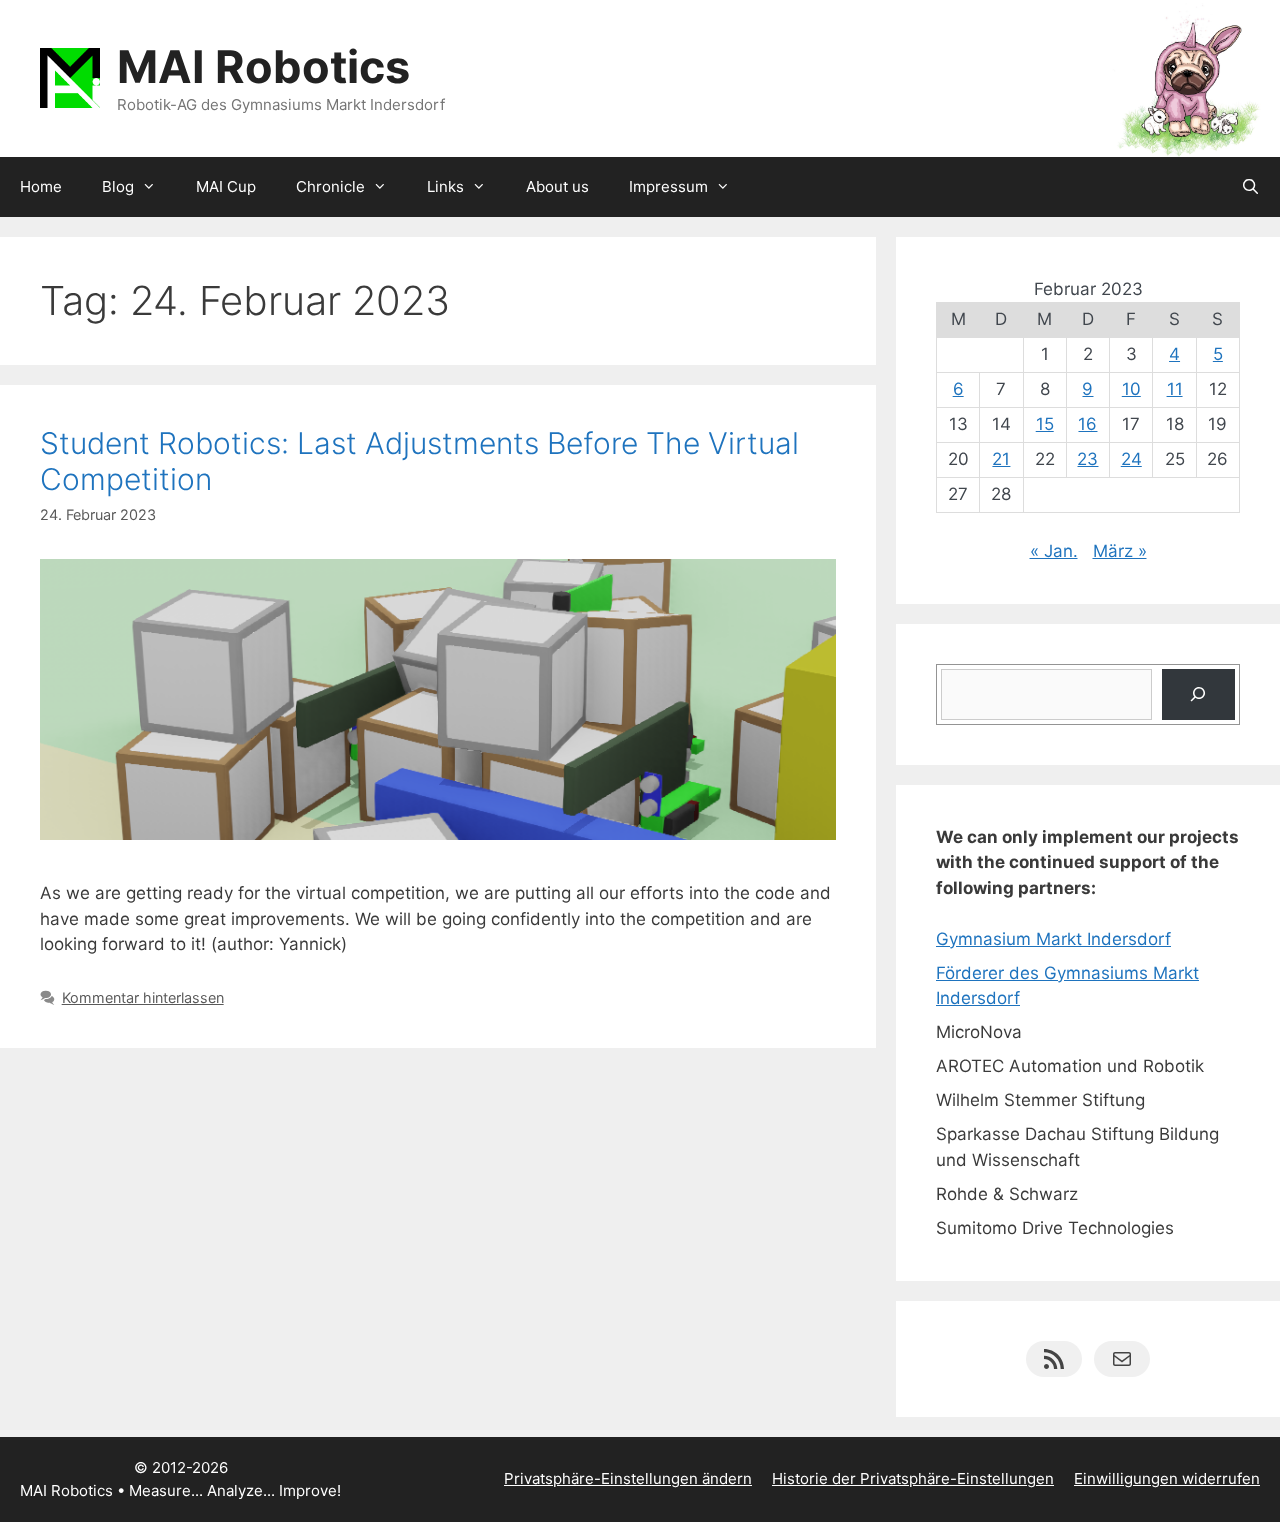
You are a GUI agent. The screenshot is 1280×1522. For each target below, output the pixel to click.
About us (557, 186)
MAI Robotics (263, 66)
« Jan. (1054, 551)
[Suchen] (1198, 694)
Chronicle (330, 186)
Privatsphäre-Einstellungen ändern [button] (628, 1478)
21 (1001, 459)
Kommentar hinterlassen (143, 997)
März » (1120, 551)
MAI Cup (226, 186)
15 (1045, 424)
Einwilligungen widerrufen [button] (1167, 1478)
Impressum (668, 186)
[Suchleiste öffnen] (1250, 187)
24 (1131, 459)
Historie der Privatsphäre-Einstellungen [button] (913, 1478)
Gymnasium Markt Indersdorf (1053, 939)
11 (1175, 389)
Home (41, 186)
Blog (118, 186)
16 (1087, 424)
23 (1087, 459)
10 (1131, 389)
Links (445, 186)
